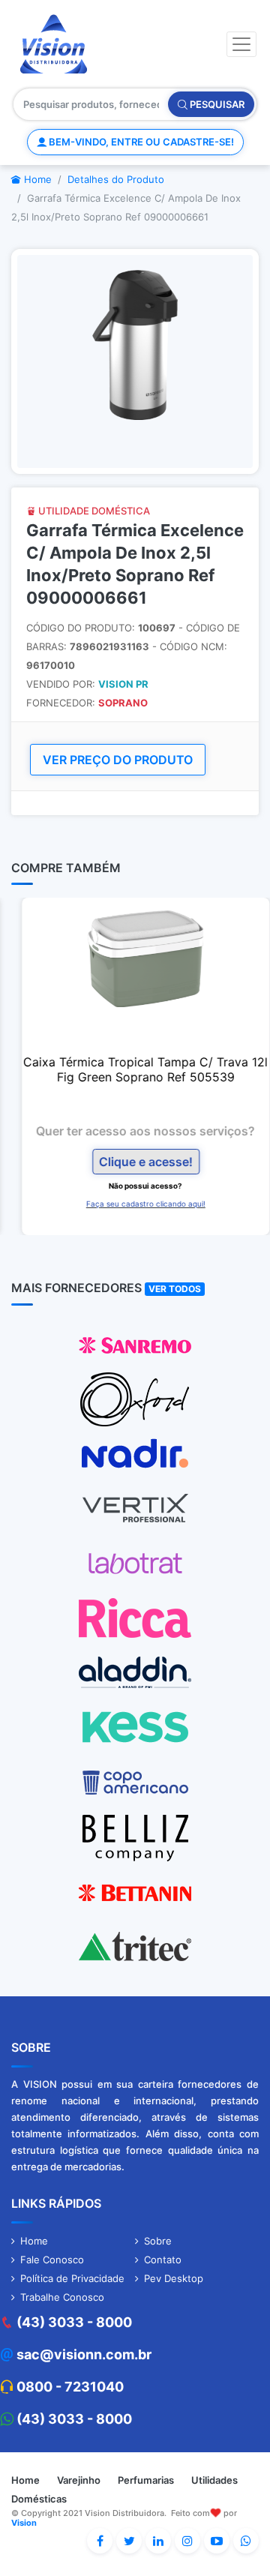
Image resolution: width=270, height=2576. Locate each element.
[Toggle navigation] (241, 44)
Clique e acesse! (135, 1162)
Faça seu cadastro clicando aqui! (135, 1204)
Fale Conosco (52, 2260)
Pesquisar (216, 104)
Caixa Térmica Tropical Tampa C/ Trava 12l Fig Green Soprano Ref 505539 (135, 1069)
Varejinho (79, 2480)
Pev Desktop (174, 2278)
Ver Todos (175, 1289)
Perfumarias (146, 2480)
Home (36, 179)
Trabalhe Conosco (62, 2297)
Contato (163, 2260)
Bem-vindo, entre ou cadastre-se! (140, 142)
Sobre (158, 2241)
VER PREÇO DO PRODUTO (118, 760)
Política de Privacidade (72, 2278)
